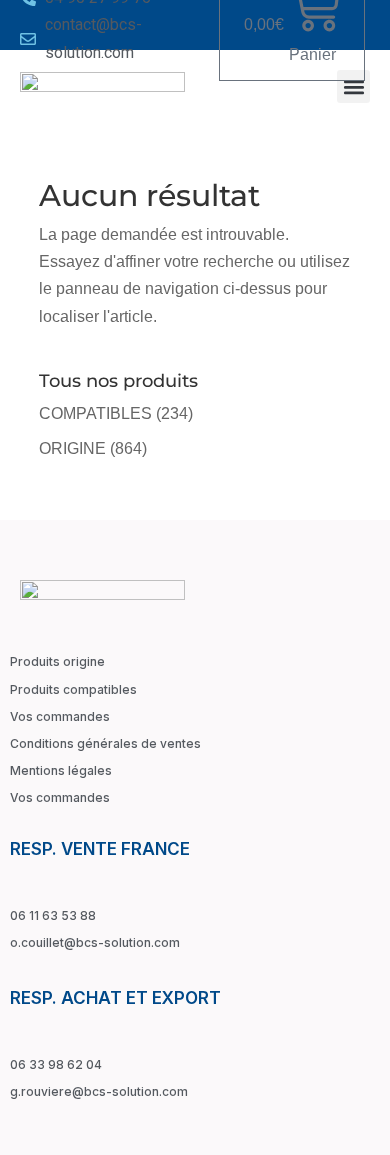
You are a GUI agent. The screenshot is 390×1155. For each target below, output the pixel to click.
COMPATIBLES (95, 413)
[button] (353, 86)
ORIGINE (72, 448)
